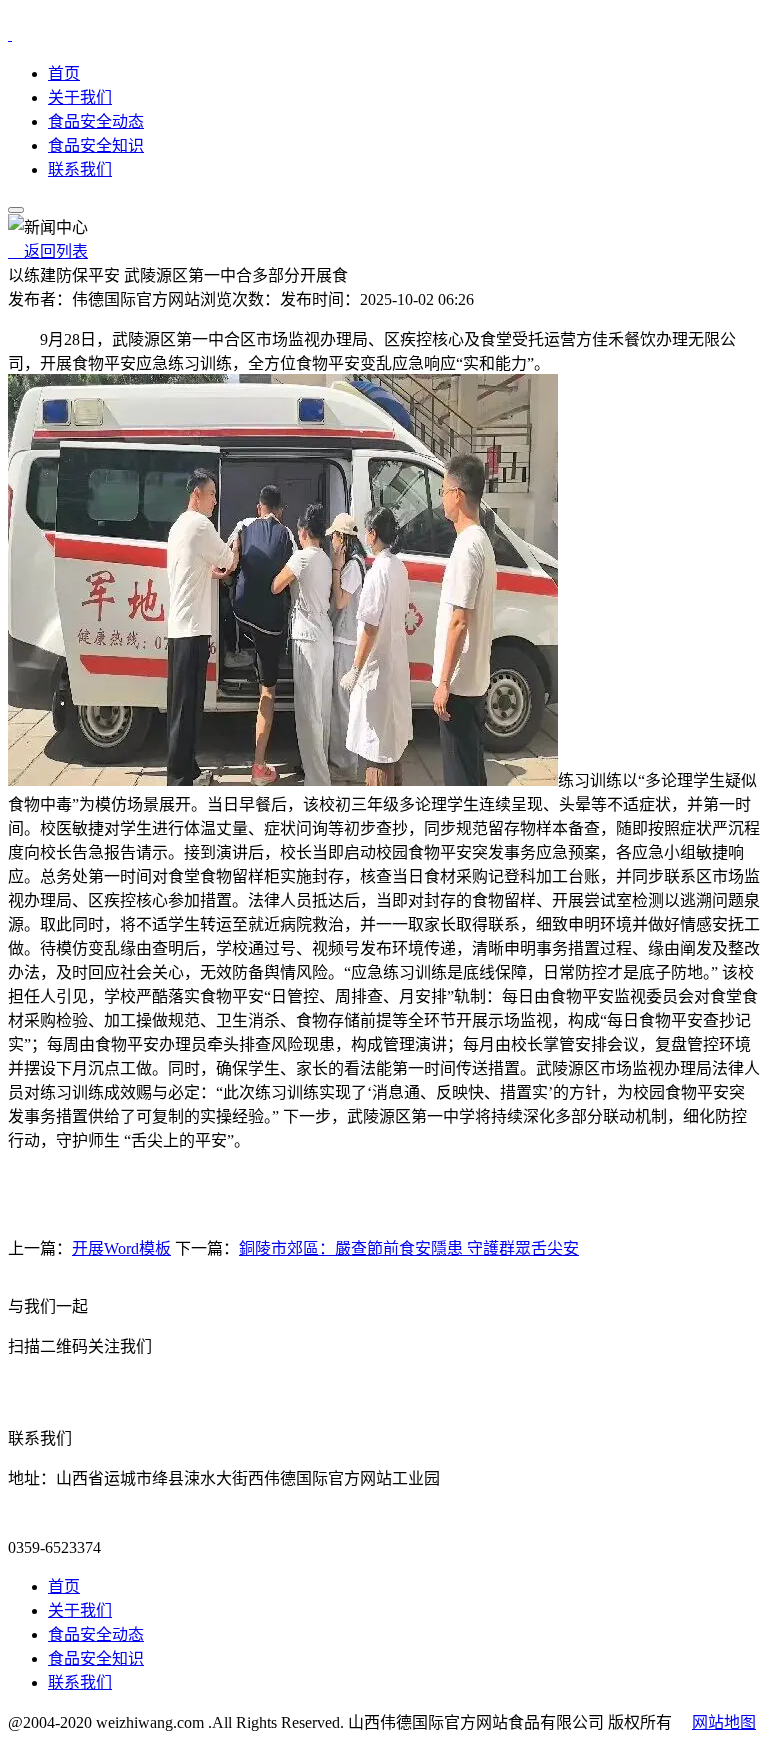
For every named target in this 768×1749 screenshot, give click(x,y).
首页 (64, 73)
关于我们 (80, 97)
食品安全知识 (96, 145)
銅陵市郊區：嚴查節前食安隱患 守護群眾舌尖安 (409, 1248)
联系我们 (80, 169)
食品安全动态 (96, 121)
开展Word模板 (121, 1248)
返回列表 (48, 251)
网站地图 (724, 1722)
